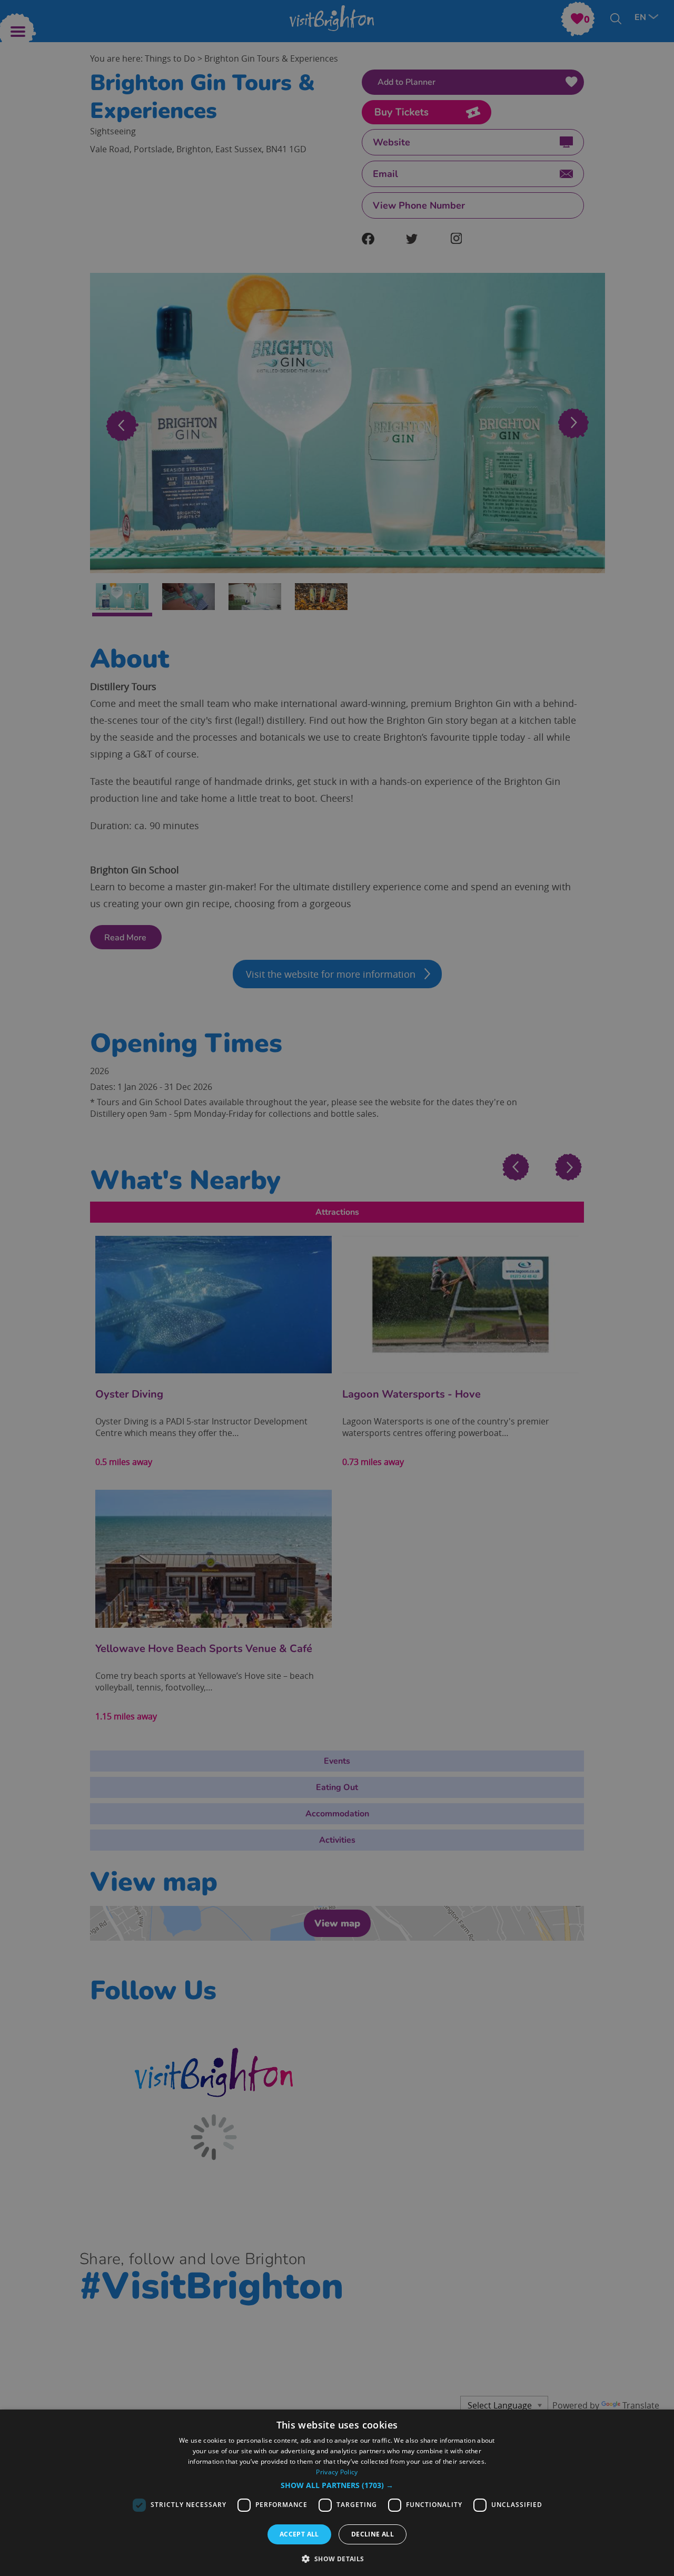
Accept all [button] (299, 2534)
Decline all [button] (373, 2534)
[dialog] (337, 2493)
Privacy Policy (337, 2472)
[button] (337, 2485)
